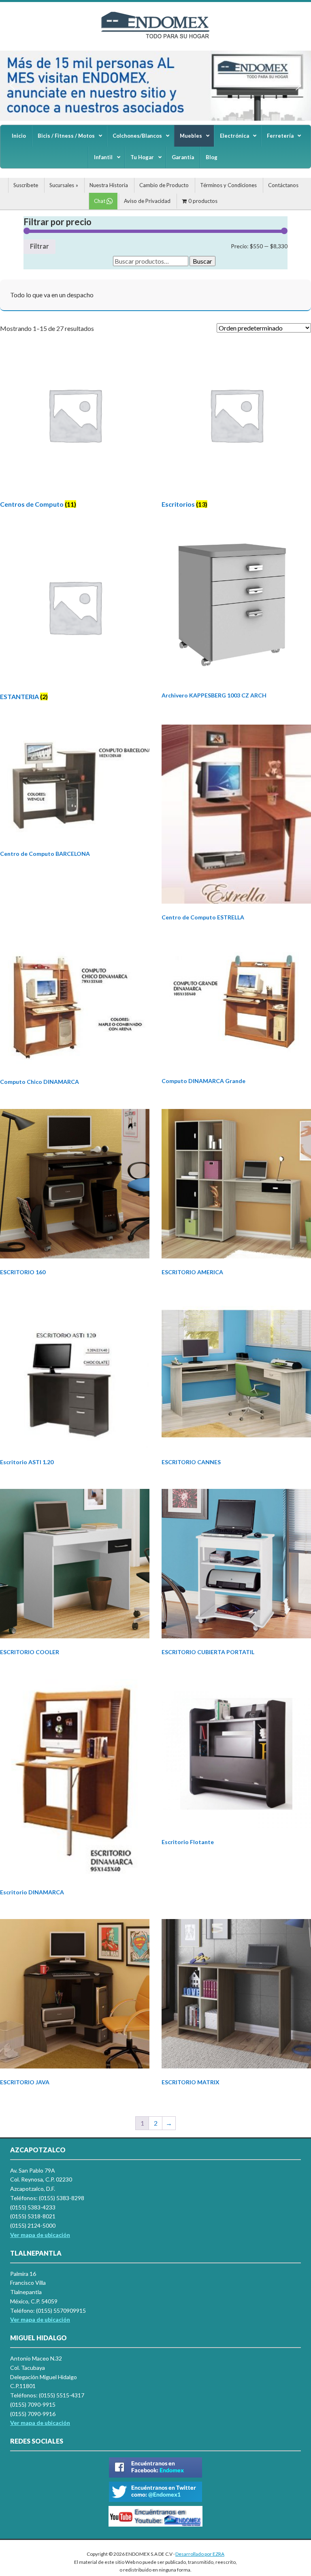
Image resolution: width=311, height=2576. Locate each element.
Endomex (155, 32)
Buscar (202, 261)
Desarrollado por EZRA (200, 2554)
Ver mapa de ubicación (40, 2319)
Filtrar (39, 246)
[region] (155, 86)
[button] (13, 85)
